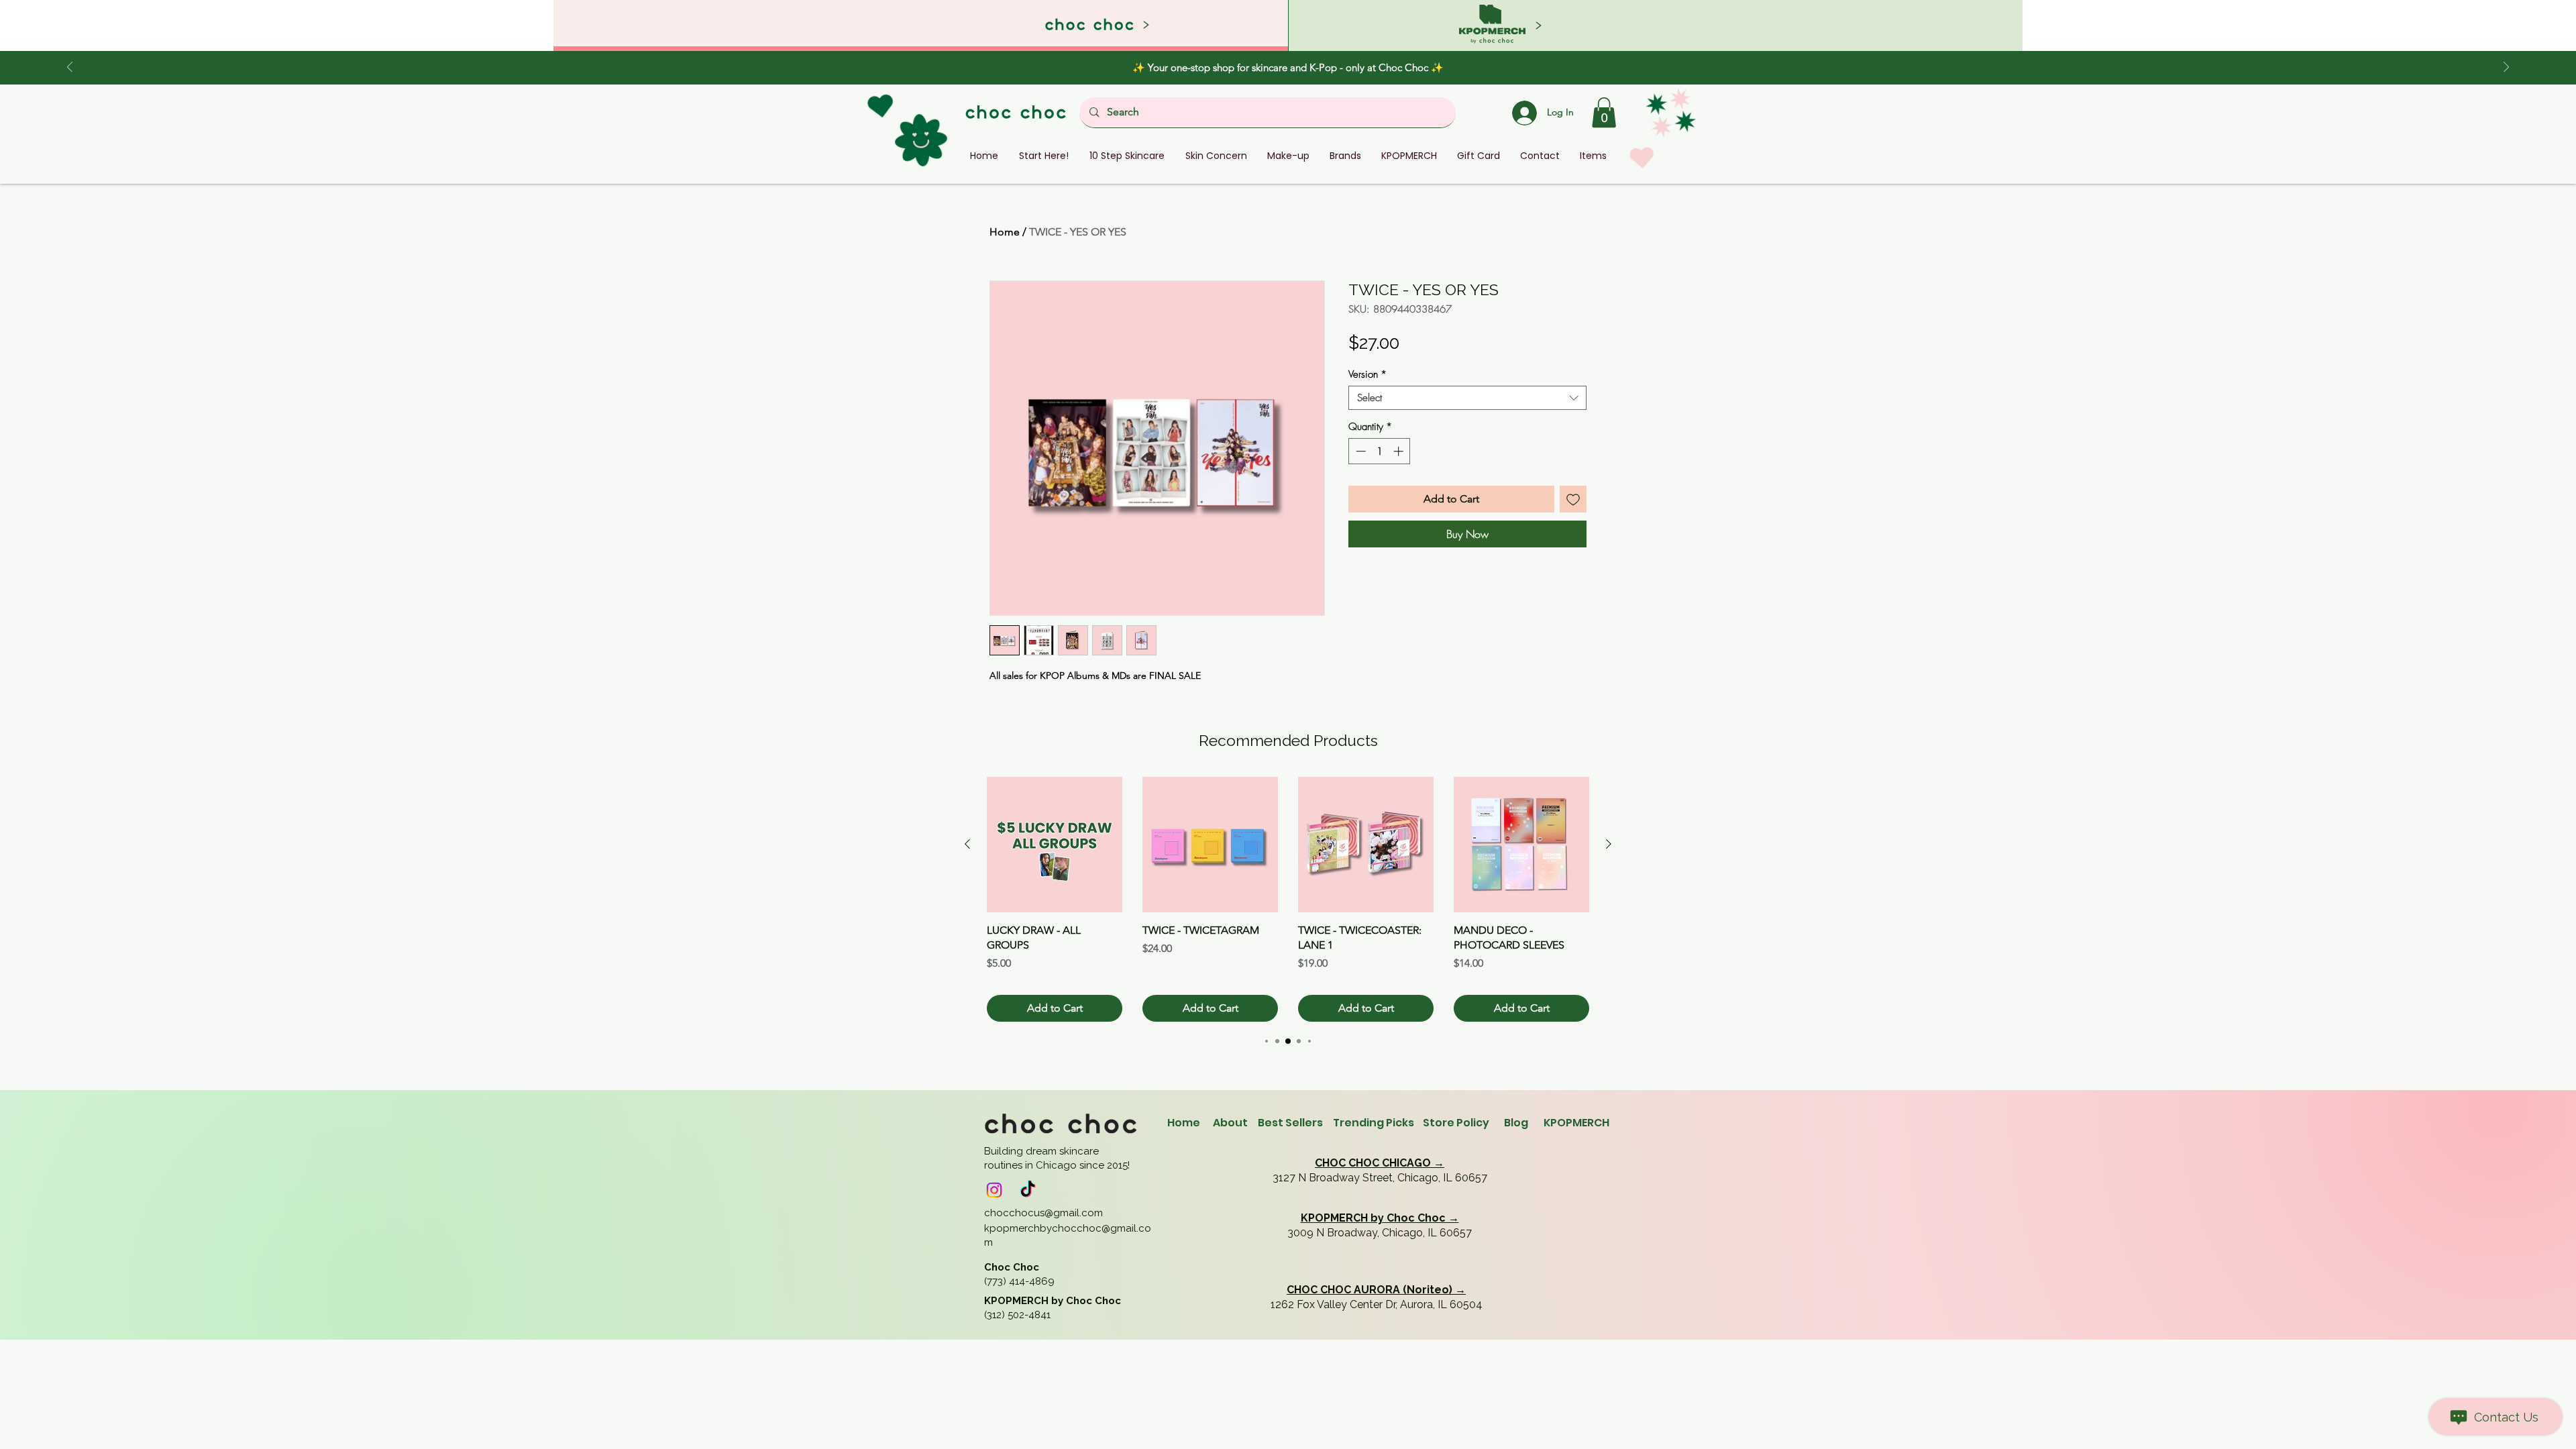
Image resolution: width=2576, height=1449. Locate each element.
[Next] (2506, 68)
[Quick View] (1055, 845)
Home (1005, 232)
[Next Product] (1609, 844)
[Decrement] (1359, 451)
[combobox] (1467, 398)
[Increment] (1400, 451)
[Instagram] (994, 1190)
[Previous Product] (967, 844)
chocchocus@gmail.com (1043, 1213)
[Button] (1655, 25)
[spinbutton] (1380, 451)
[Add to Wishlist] (1573, 499)
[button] (1604, 112)
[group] (1288, 899)
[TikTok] (1028, 1190)
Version (1367, 374)
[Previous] (70, 68)
